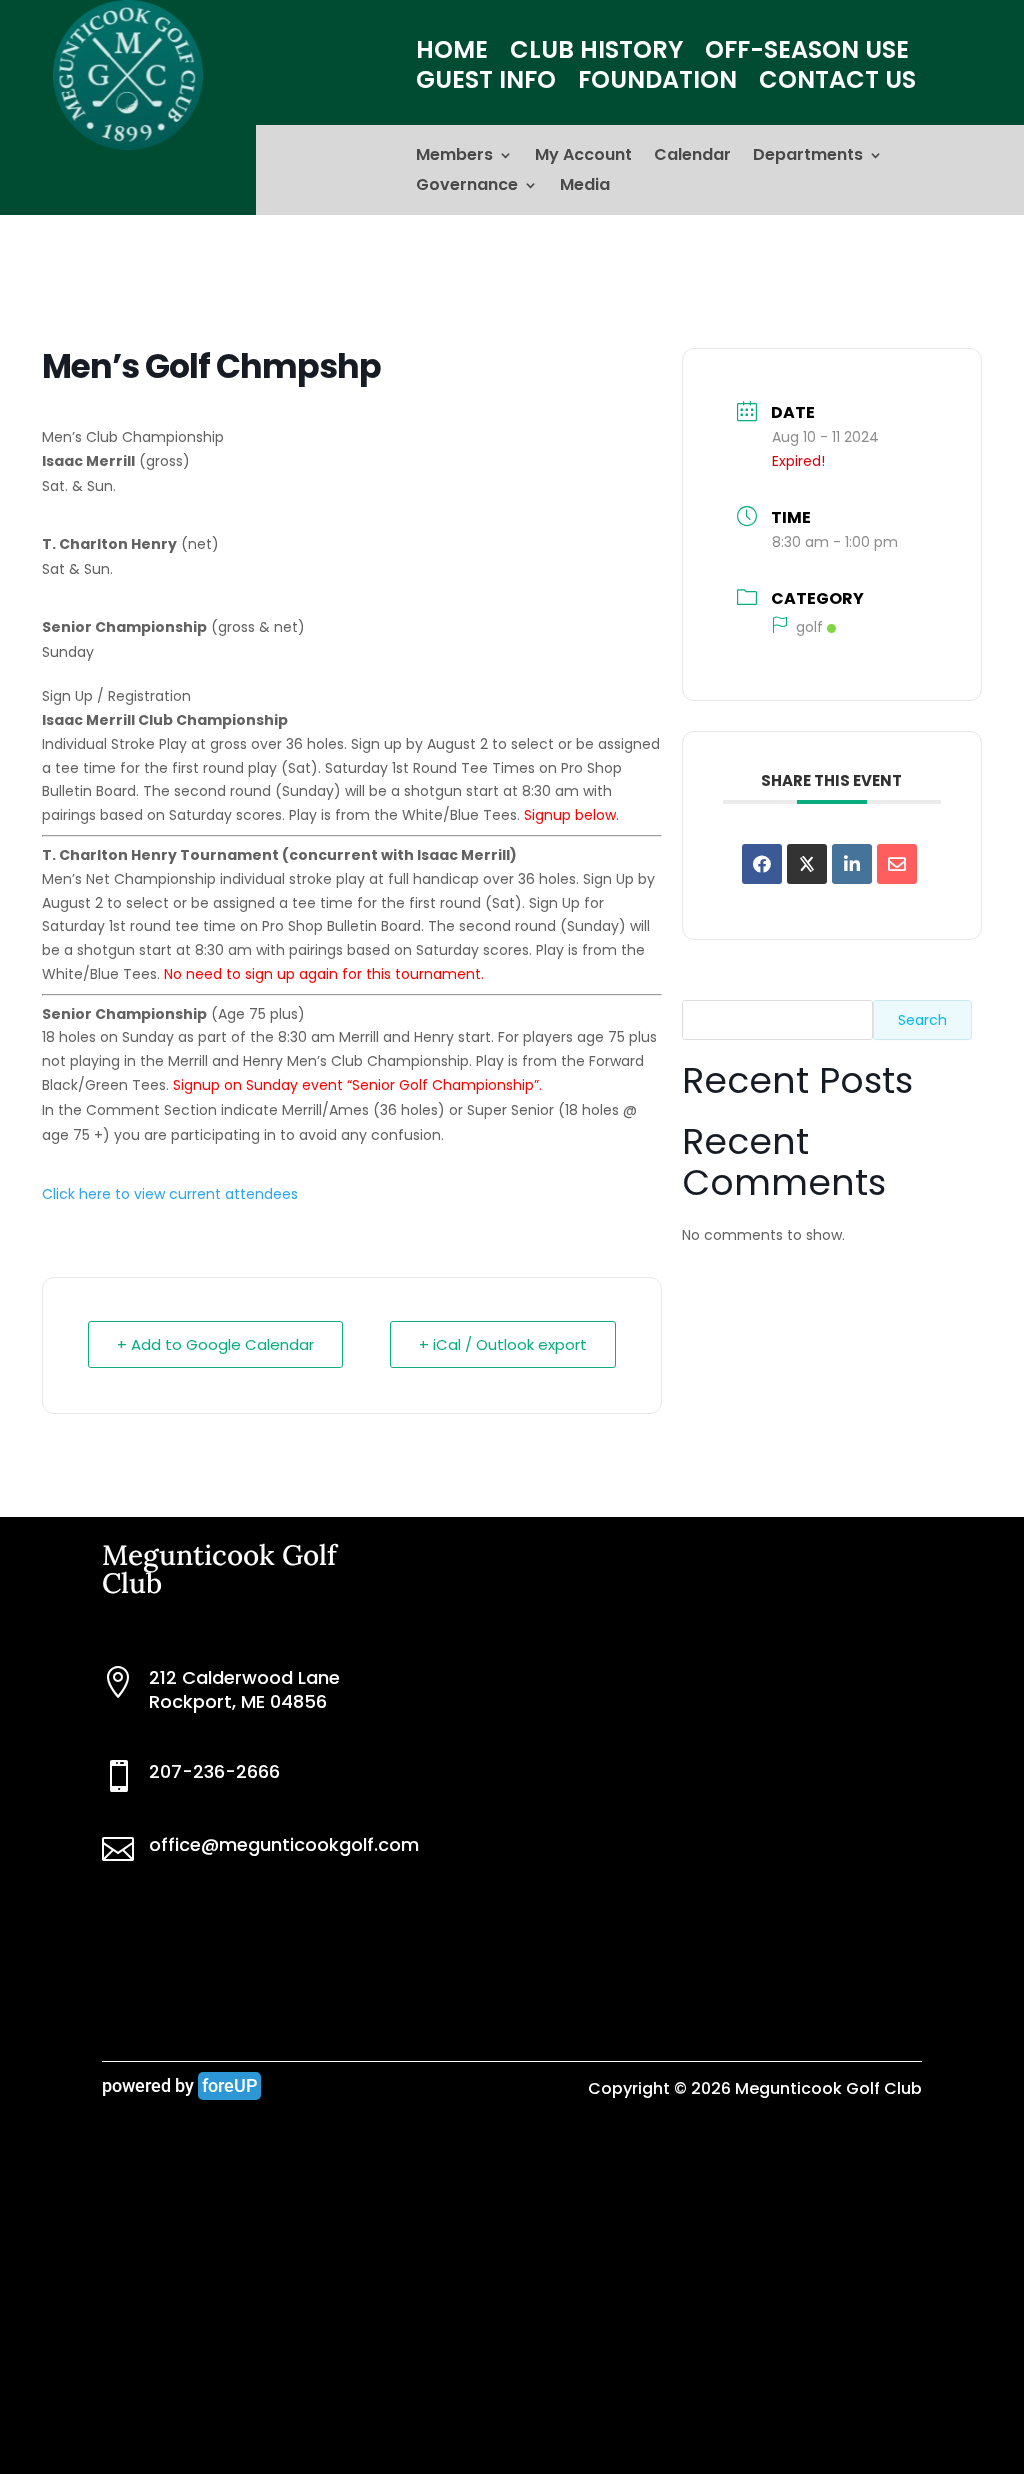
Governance (467, 187)
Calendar (692, 157)
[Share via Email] (897, 864)
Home (452, 54)
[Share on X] (807, 864)
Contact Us (837, 84)
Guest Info (486, 84)
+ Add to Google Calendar (215, 1344)
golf (809, 627)
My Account (583, 157)
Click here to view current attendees (170, 1194)
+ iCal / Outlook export (503, 1344)
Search (922, 1020)
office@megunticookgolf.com (284, 1844)
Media (585, 187)
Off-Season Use (807, 54)
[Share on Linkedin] (852, 864)
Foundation (657, 84)
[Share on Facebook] (762, 864)
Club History (596, 54)
